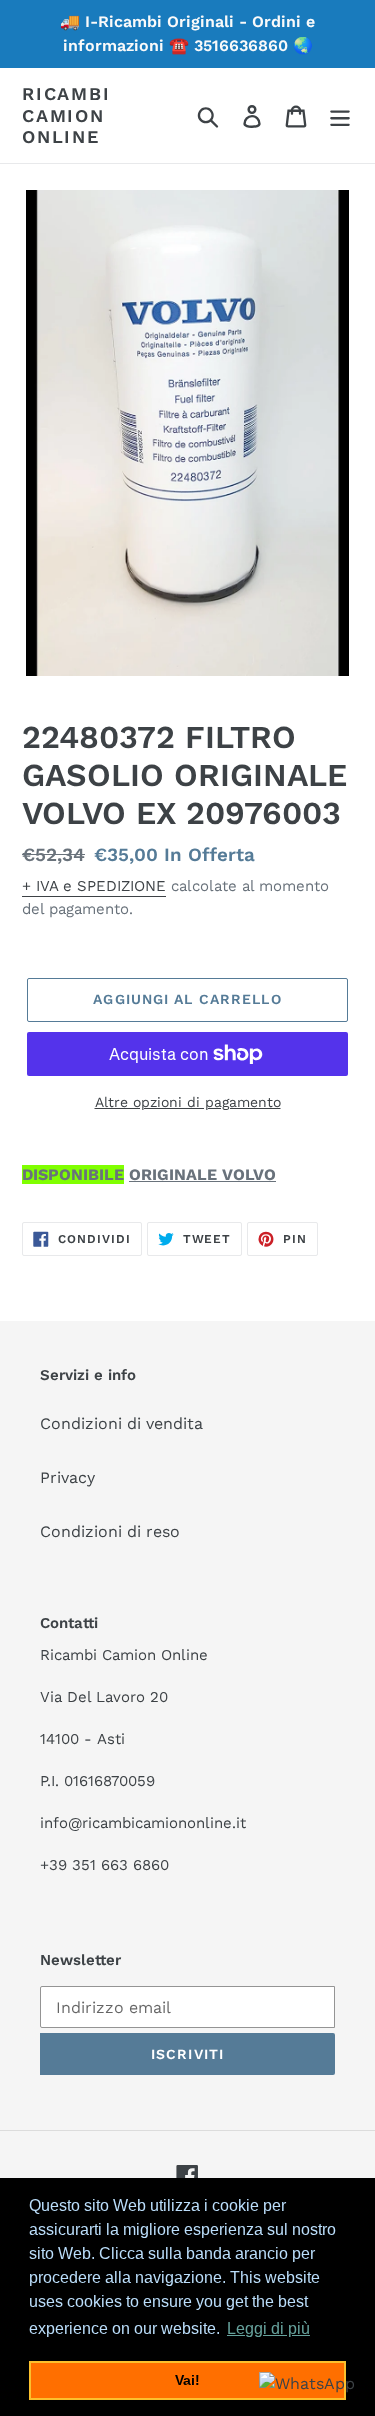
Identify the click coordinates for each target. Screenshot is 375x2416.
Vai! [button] (187, 2380)
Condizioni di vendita (121, 1423)
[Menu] (340, 115)
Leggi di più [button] (268, 2328)
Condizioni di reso (110, 1531)
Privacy (67, 1477)
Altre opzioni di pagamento (188, 1102)
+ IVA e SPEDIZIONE (94, 886)
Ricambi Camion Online (66, 115)
